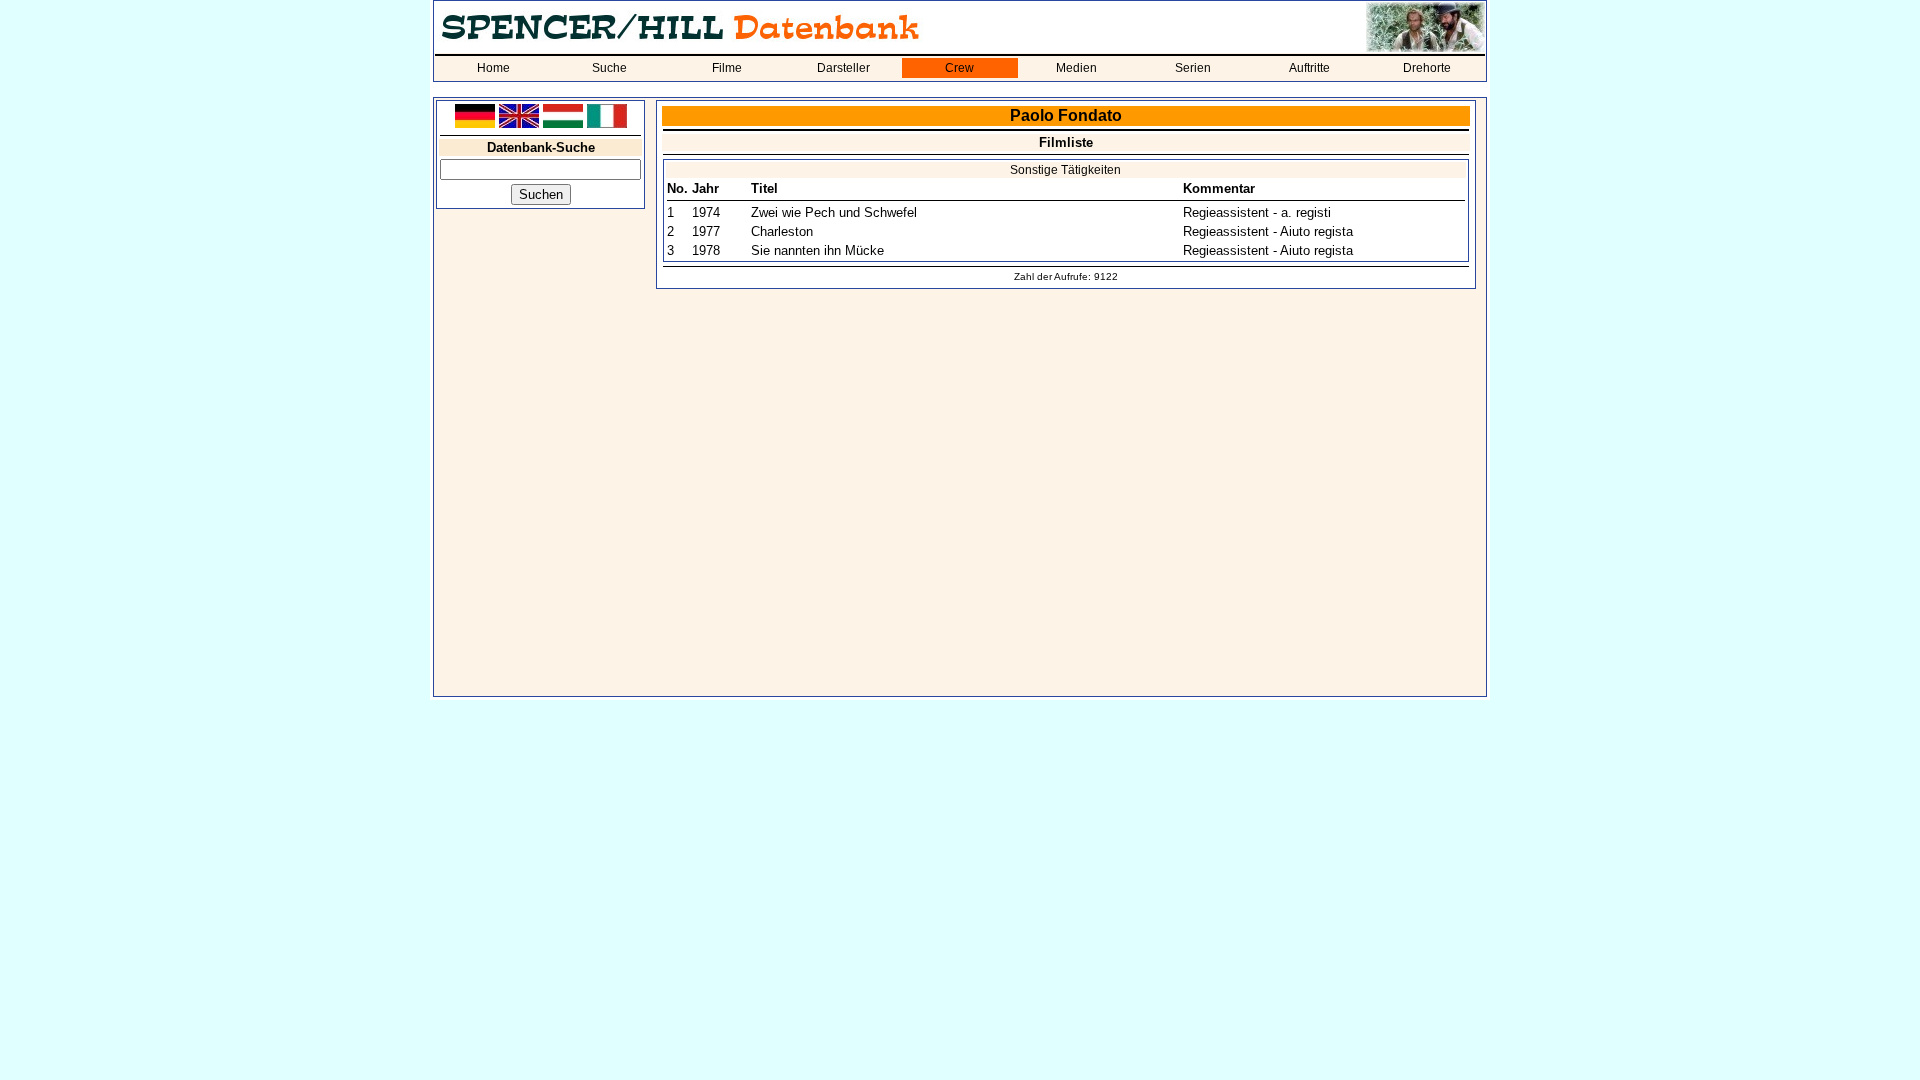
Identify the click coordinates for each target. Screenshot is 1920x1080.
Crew (959, 68)
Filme (727, 68)
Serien (1193, 68)
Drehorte (1427, 68)
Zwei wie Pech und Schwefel (834, 212)
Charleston (782, 231)
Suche (609, 68)
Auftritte (1309, 68)
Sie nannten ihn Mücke (817, 250)
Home (493, 68)
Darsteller (843, 68)
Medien (1076, 68)
